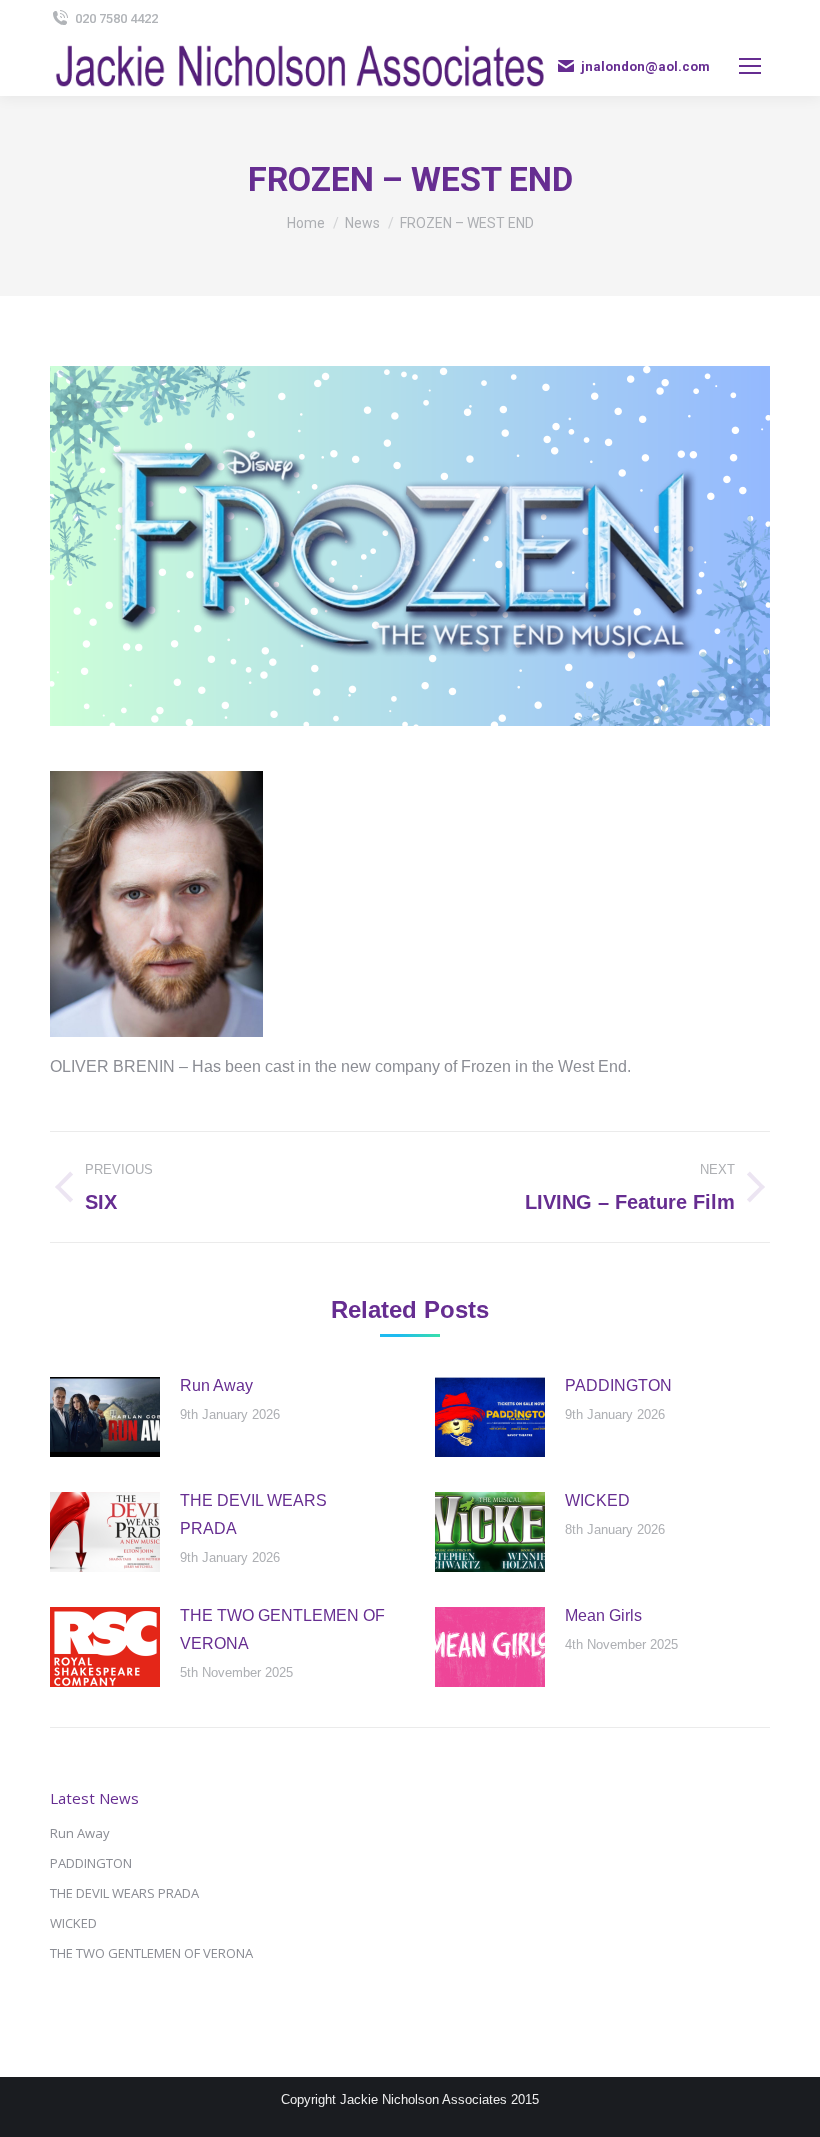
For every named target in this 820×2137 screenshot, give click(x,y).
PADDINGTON (618, 1385)
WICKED (597, 1500)
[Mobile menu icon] (750, 66)
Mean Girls (603, 1615)
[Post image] (105, 1417)
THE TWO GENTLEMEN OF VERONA (282, 1629)
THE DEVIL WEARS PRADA (253, 1514)
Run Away (216, 1385)
